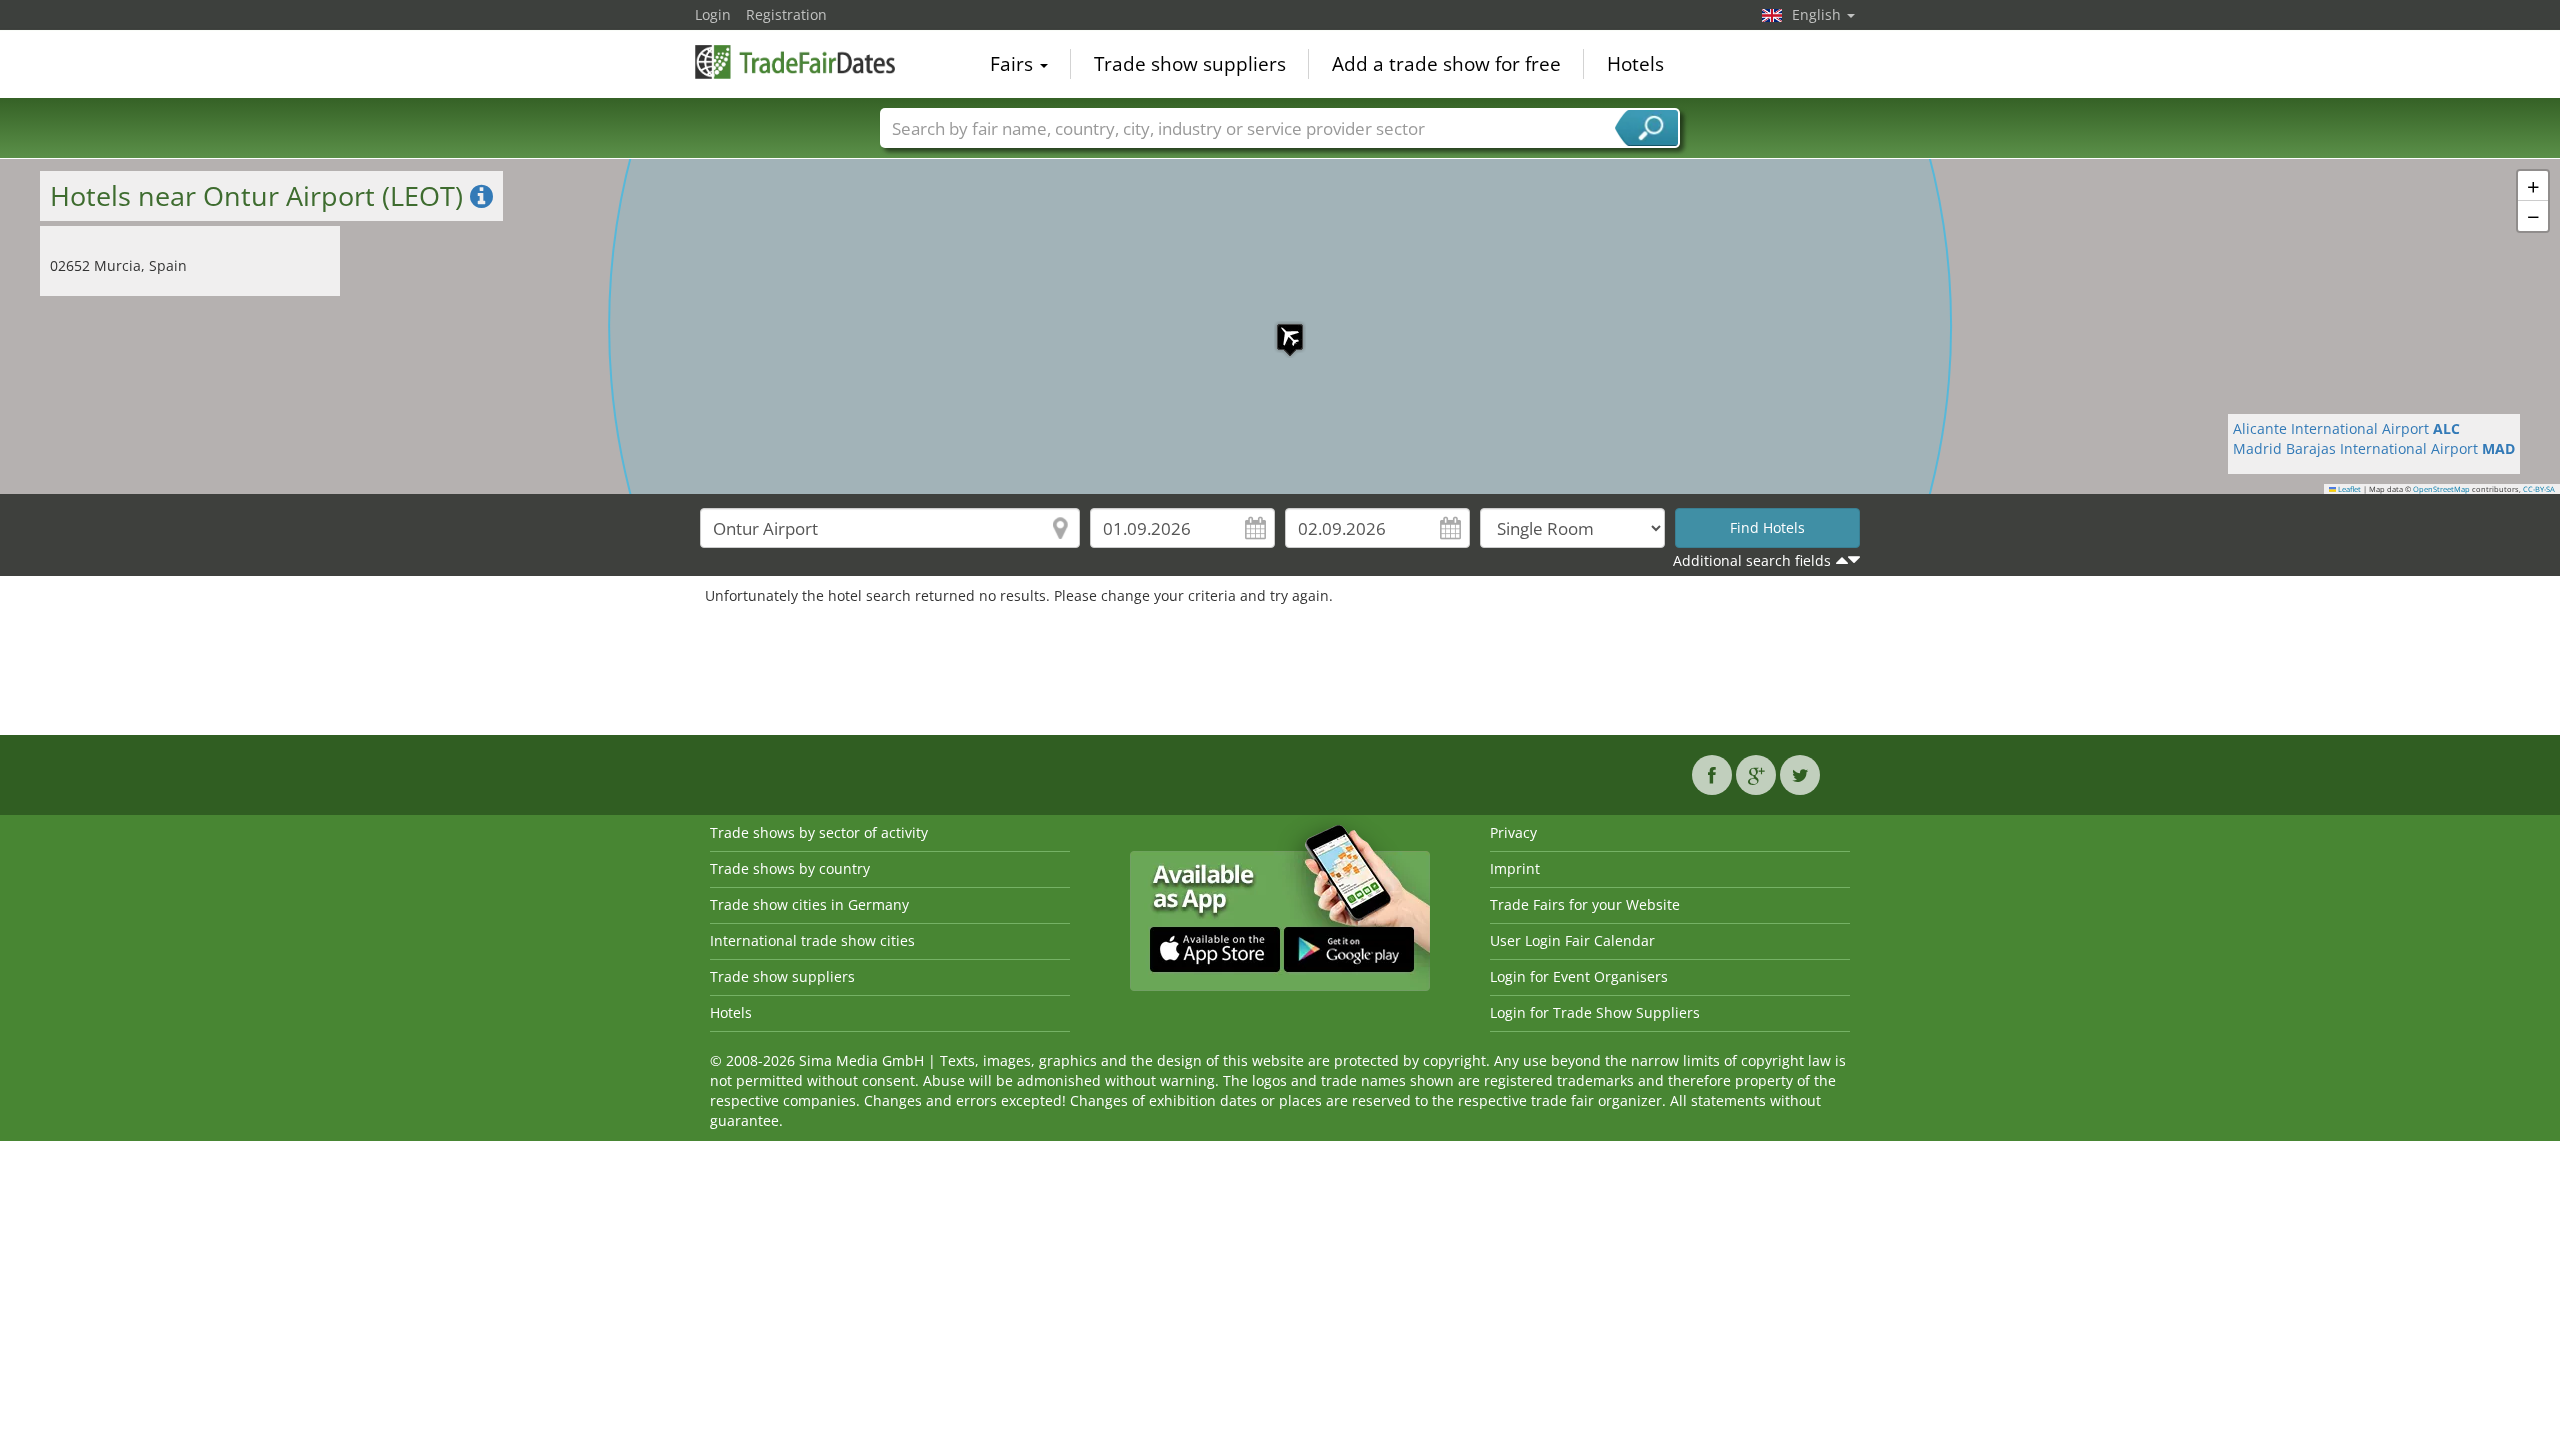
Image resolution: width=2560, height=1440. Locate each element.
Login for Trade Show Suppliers (1595, 1012)
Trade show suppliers (1190, 64)
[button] (1280, 327)
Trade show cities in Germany (809, 904)
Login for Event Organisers (1579, 976)
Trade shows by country (790, 868)
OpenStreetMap (2441, 489)
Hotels (1635, 64)
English (1818, 14)
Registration (786, 14)
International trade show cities (812, 940)
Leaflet (2348, 489)
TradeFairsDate (795, 62)
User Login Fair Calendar (1572, 940)
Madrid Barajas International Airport (2374, 448)
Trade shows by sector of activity (819, 832)
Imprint (1515, 868)
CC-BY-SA (2539, 489)
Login (713, 14)
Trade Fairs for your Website (1585, 904)
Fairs (1014, 64)
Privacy (1513, 832)
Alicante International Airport (2346, 428)
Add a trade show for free (1446, 64)
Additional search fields (1752, 560)
